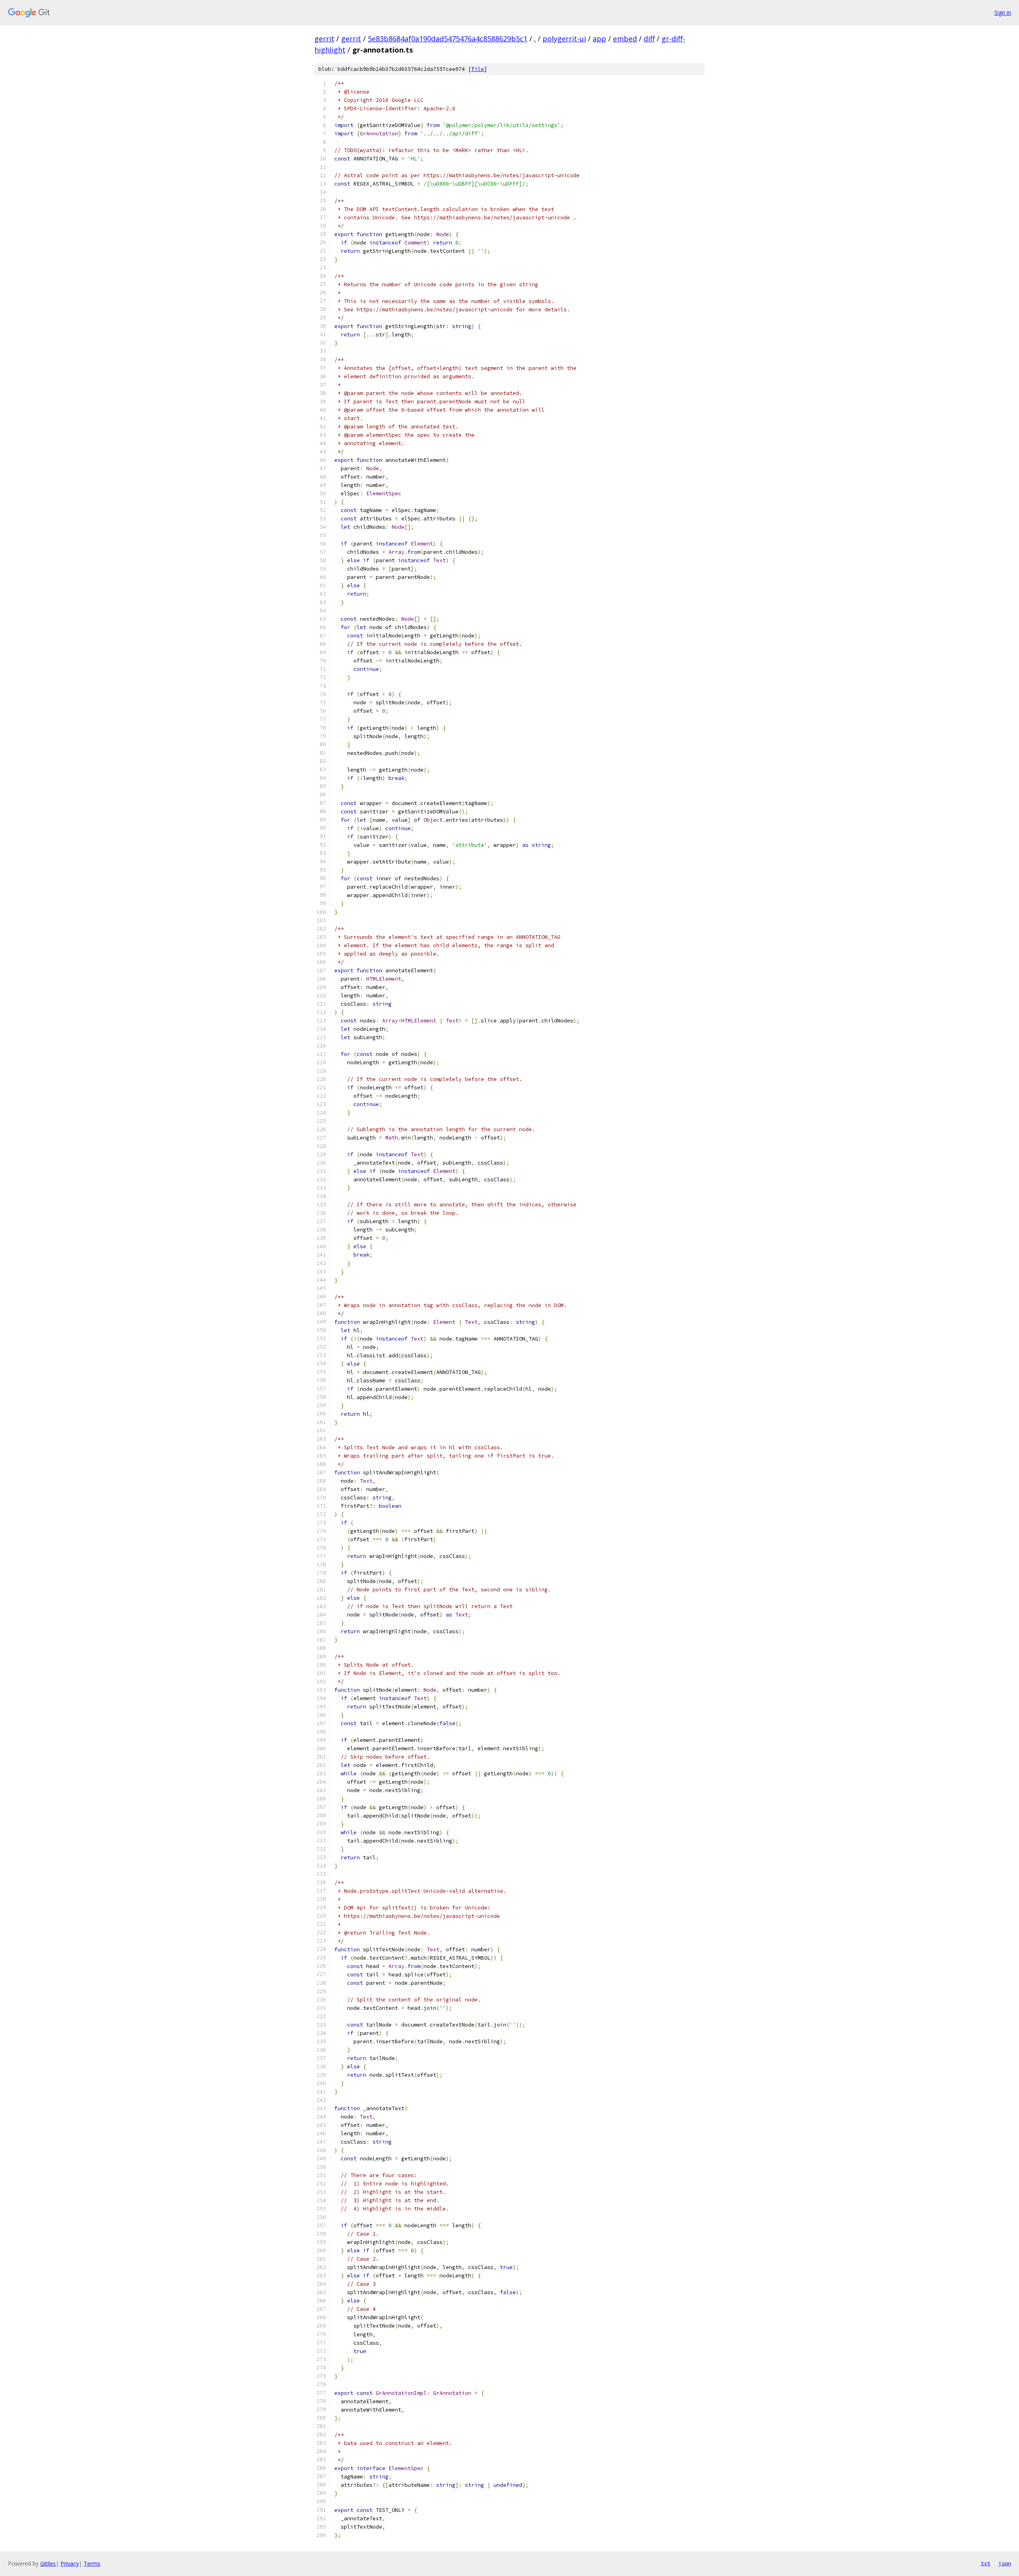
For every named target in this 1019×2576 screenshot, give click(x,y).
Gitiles (48, 2563)
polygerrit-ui (564, 39)
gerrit (324, 39)
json (1005, 2563)
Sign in (1003, 13)
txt (986, 2563)
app (599, 39)
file (478, 69)
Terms (92, 2563)
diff (649, 39)
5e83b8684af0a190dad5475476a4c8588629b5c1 (448, 39)
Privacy (70, 2563)
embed (625, 39)
